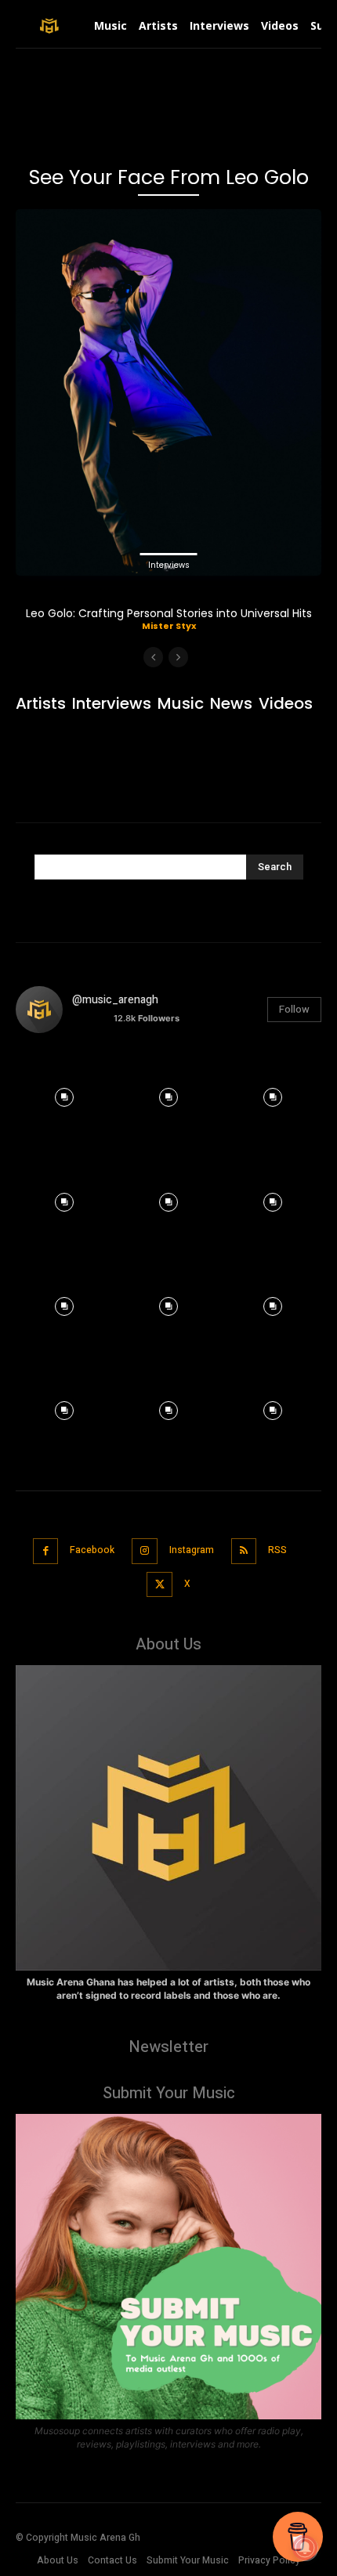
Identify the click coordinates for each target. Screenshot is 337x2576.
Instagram (192, 1550)
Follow (294, 1009)
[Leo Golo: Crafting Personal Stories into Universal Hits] (168, 392)
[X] (159, 1585)
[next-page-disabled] (178, 657)
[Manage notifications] (305, 2548)
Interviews (169, 565)
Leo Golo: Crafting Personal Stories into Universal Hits (169, 613)
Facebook (92, 1550)
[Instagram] (145, 1551)
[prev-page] (153, 657)
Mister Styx (169, 626)
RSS (277, 1550)
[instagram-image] (64, 1094)
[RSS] (244, 1551)
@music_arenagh (115, 1000)
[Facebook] (46, 1551)
